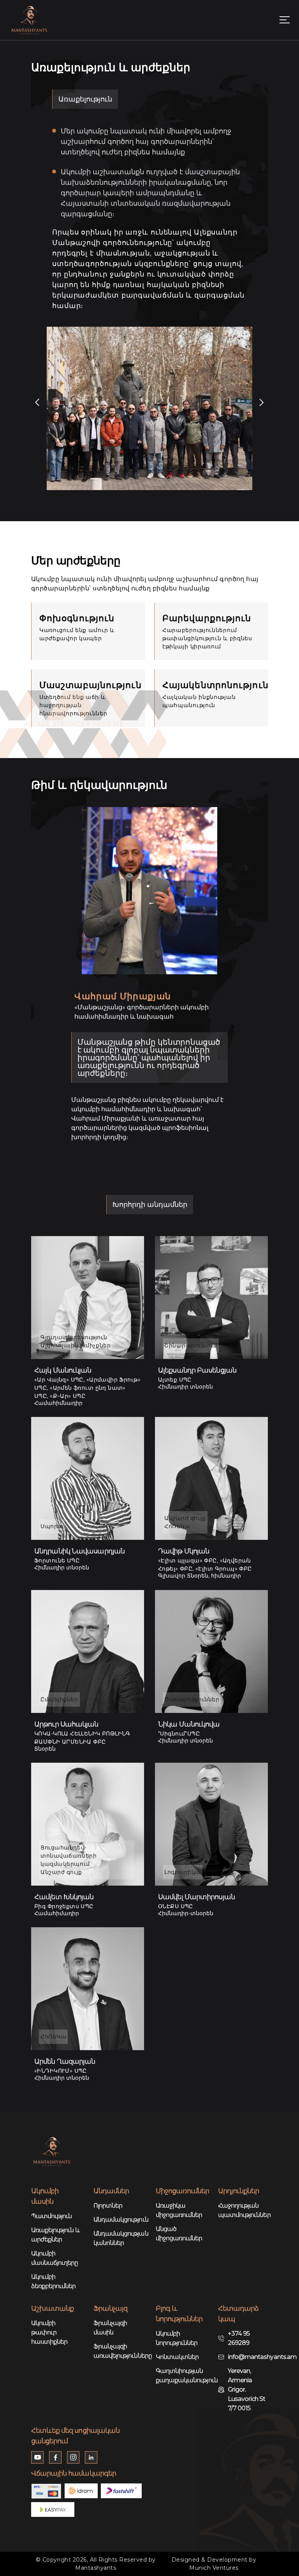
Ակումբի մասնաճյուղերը (55, 2258)
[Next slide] (262, 403)
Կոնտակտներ (177, 2357)
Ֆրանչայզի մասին (110, 2328)
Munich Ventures (214, 2568)
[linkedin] (91, 2457)
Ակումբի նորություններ (177, 2338)
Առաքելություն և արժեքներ (55, 2235)
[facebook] (55, 2457)
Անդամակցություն (118, 2220)
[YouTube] (37, 2457)
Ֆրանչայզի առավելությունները (118, 2351)
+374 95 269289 (239, 2338)
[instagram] (73, 2457)
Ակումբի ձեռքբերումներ (54, 2281)
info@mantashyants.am (262, 2357)
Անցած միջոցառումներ (179, 2234)
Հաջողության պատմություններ (243, 2210)
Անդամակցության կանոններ (118, 2238)
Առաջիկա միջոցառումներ (179, 2210)
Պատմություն (51, 2216)
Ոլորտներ (108, 2206)
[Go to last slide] (37, 403)
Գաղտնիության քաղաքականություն (181, 2375)
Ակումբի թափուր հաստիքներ (49, 2332)
